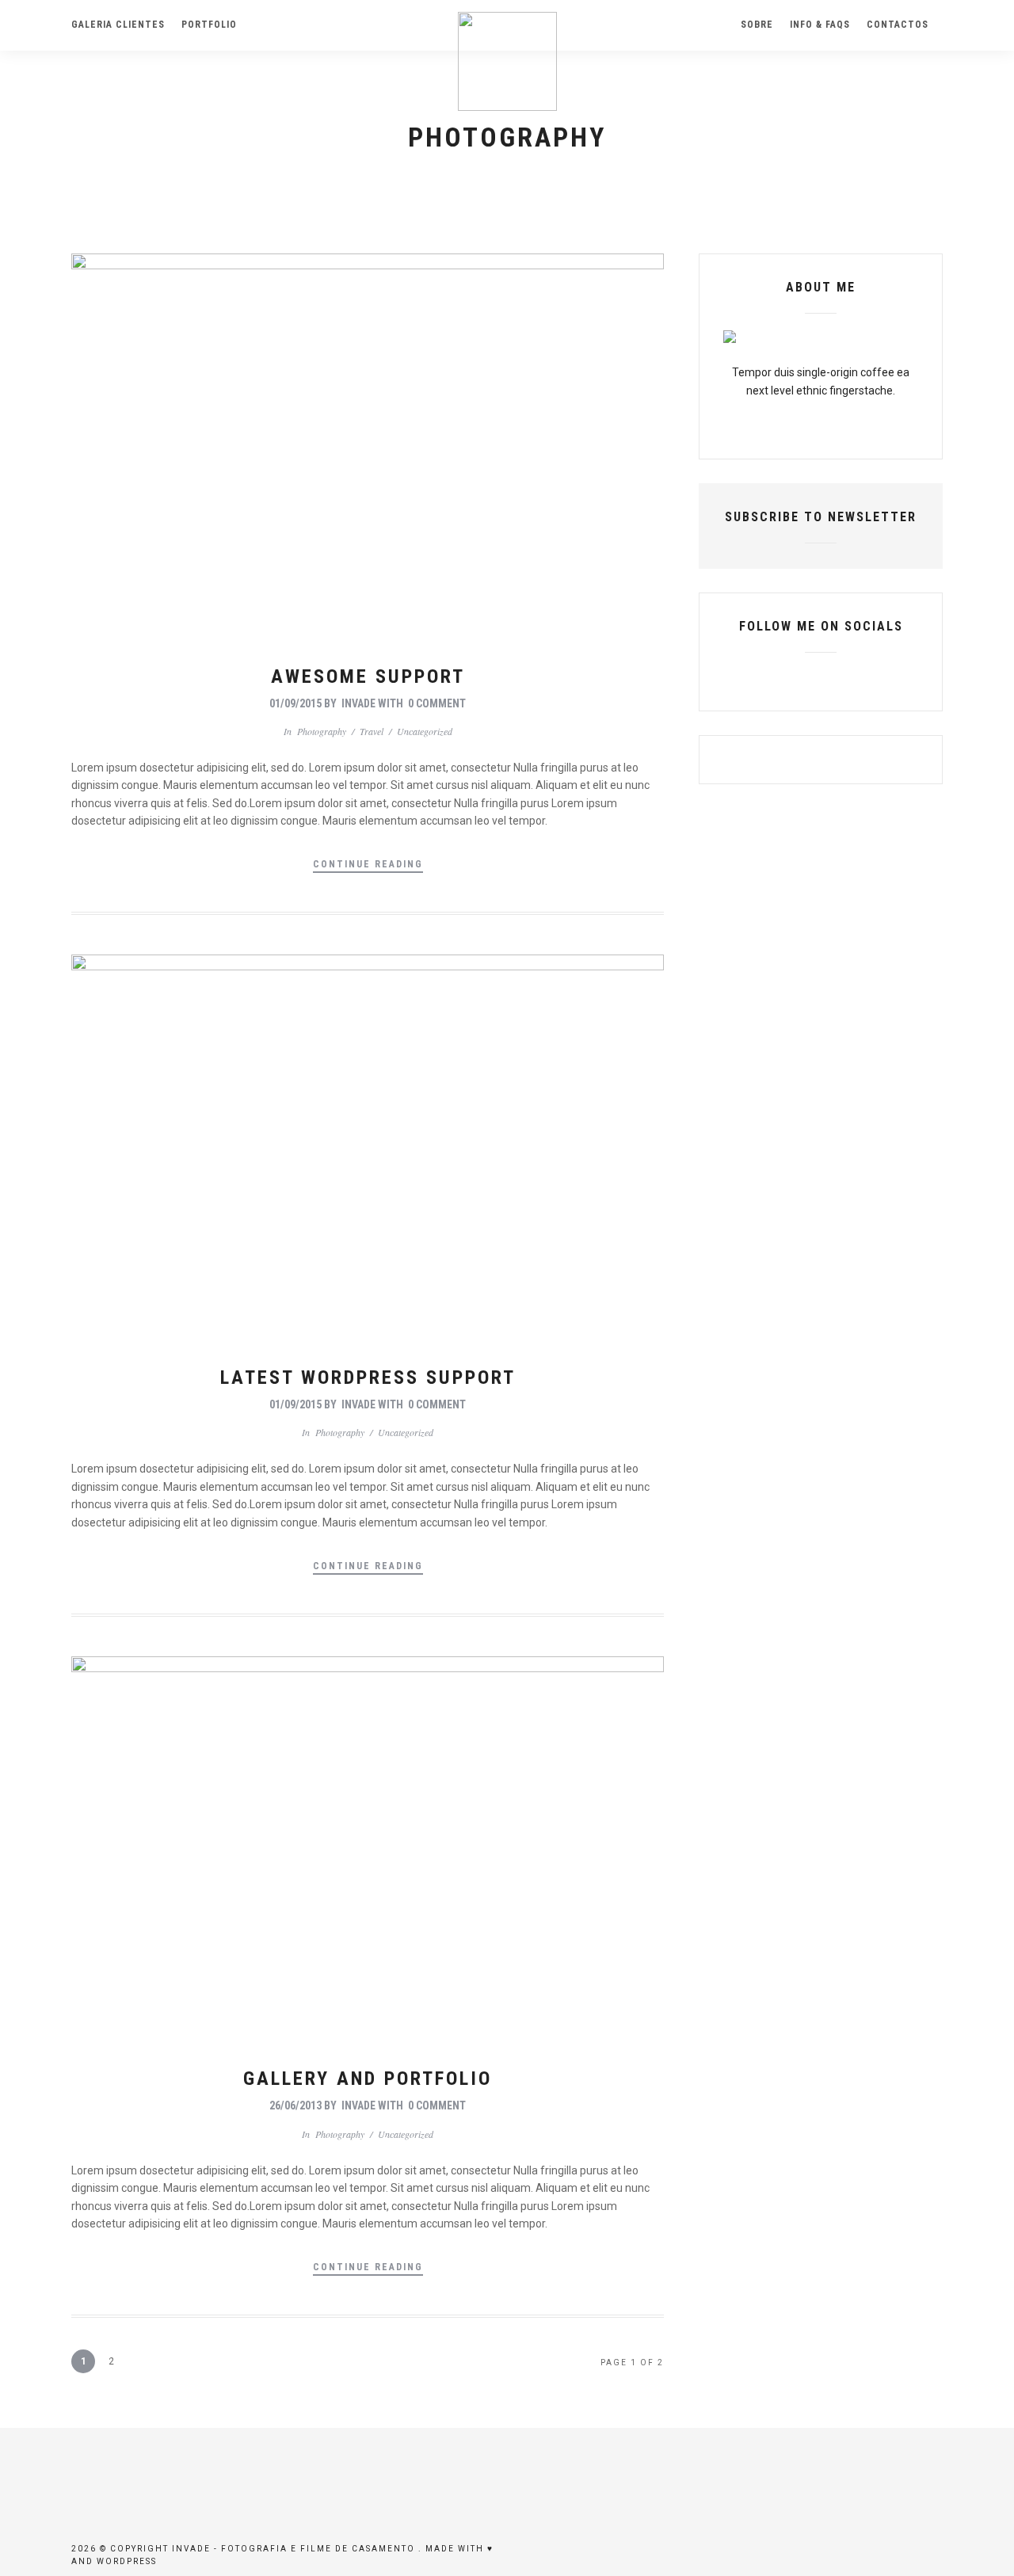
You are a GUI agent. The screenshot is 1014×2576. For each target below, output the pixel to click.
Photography (322, 731)
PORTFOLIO (209, 25)
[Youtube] (821, 677)
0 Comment (437, 703)
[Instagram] (848, 677)
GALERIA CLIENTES (118, 25)
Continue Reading (368, 864)
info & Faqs (820, 25)
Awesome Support (368, 676)
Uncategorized (425, 731)
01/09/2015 (295, 703)
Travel (372, 731)
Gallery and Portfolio (368, 2079)
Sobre (757, 25)
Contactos (898, 25)
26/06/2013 (295, 2105)
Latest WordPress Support (368, 1378)
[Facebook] (794, 677)
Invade (358, 703)
